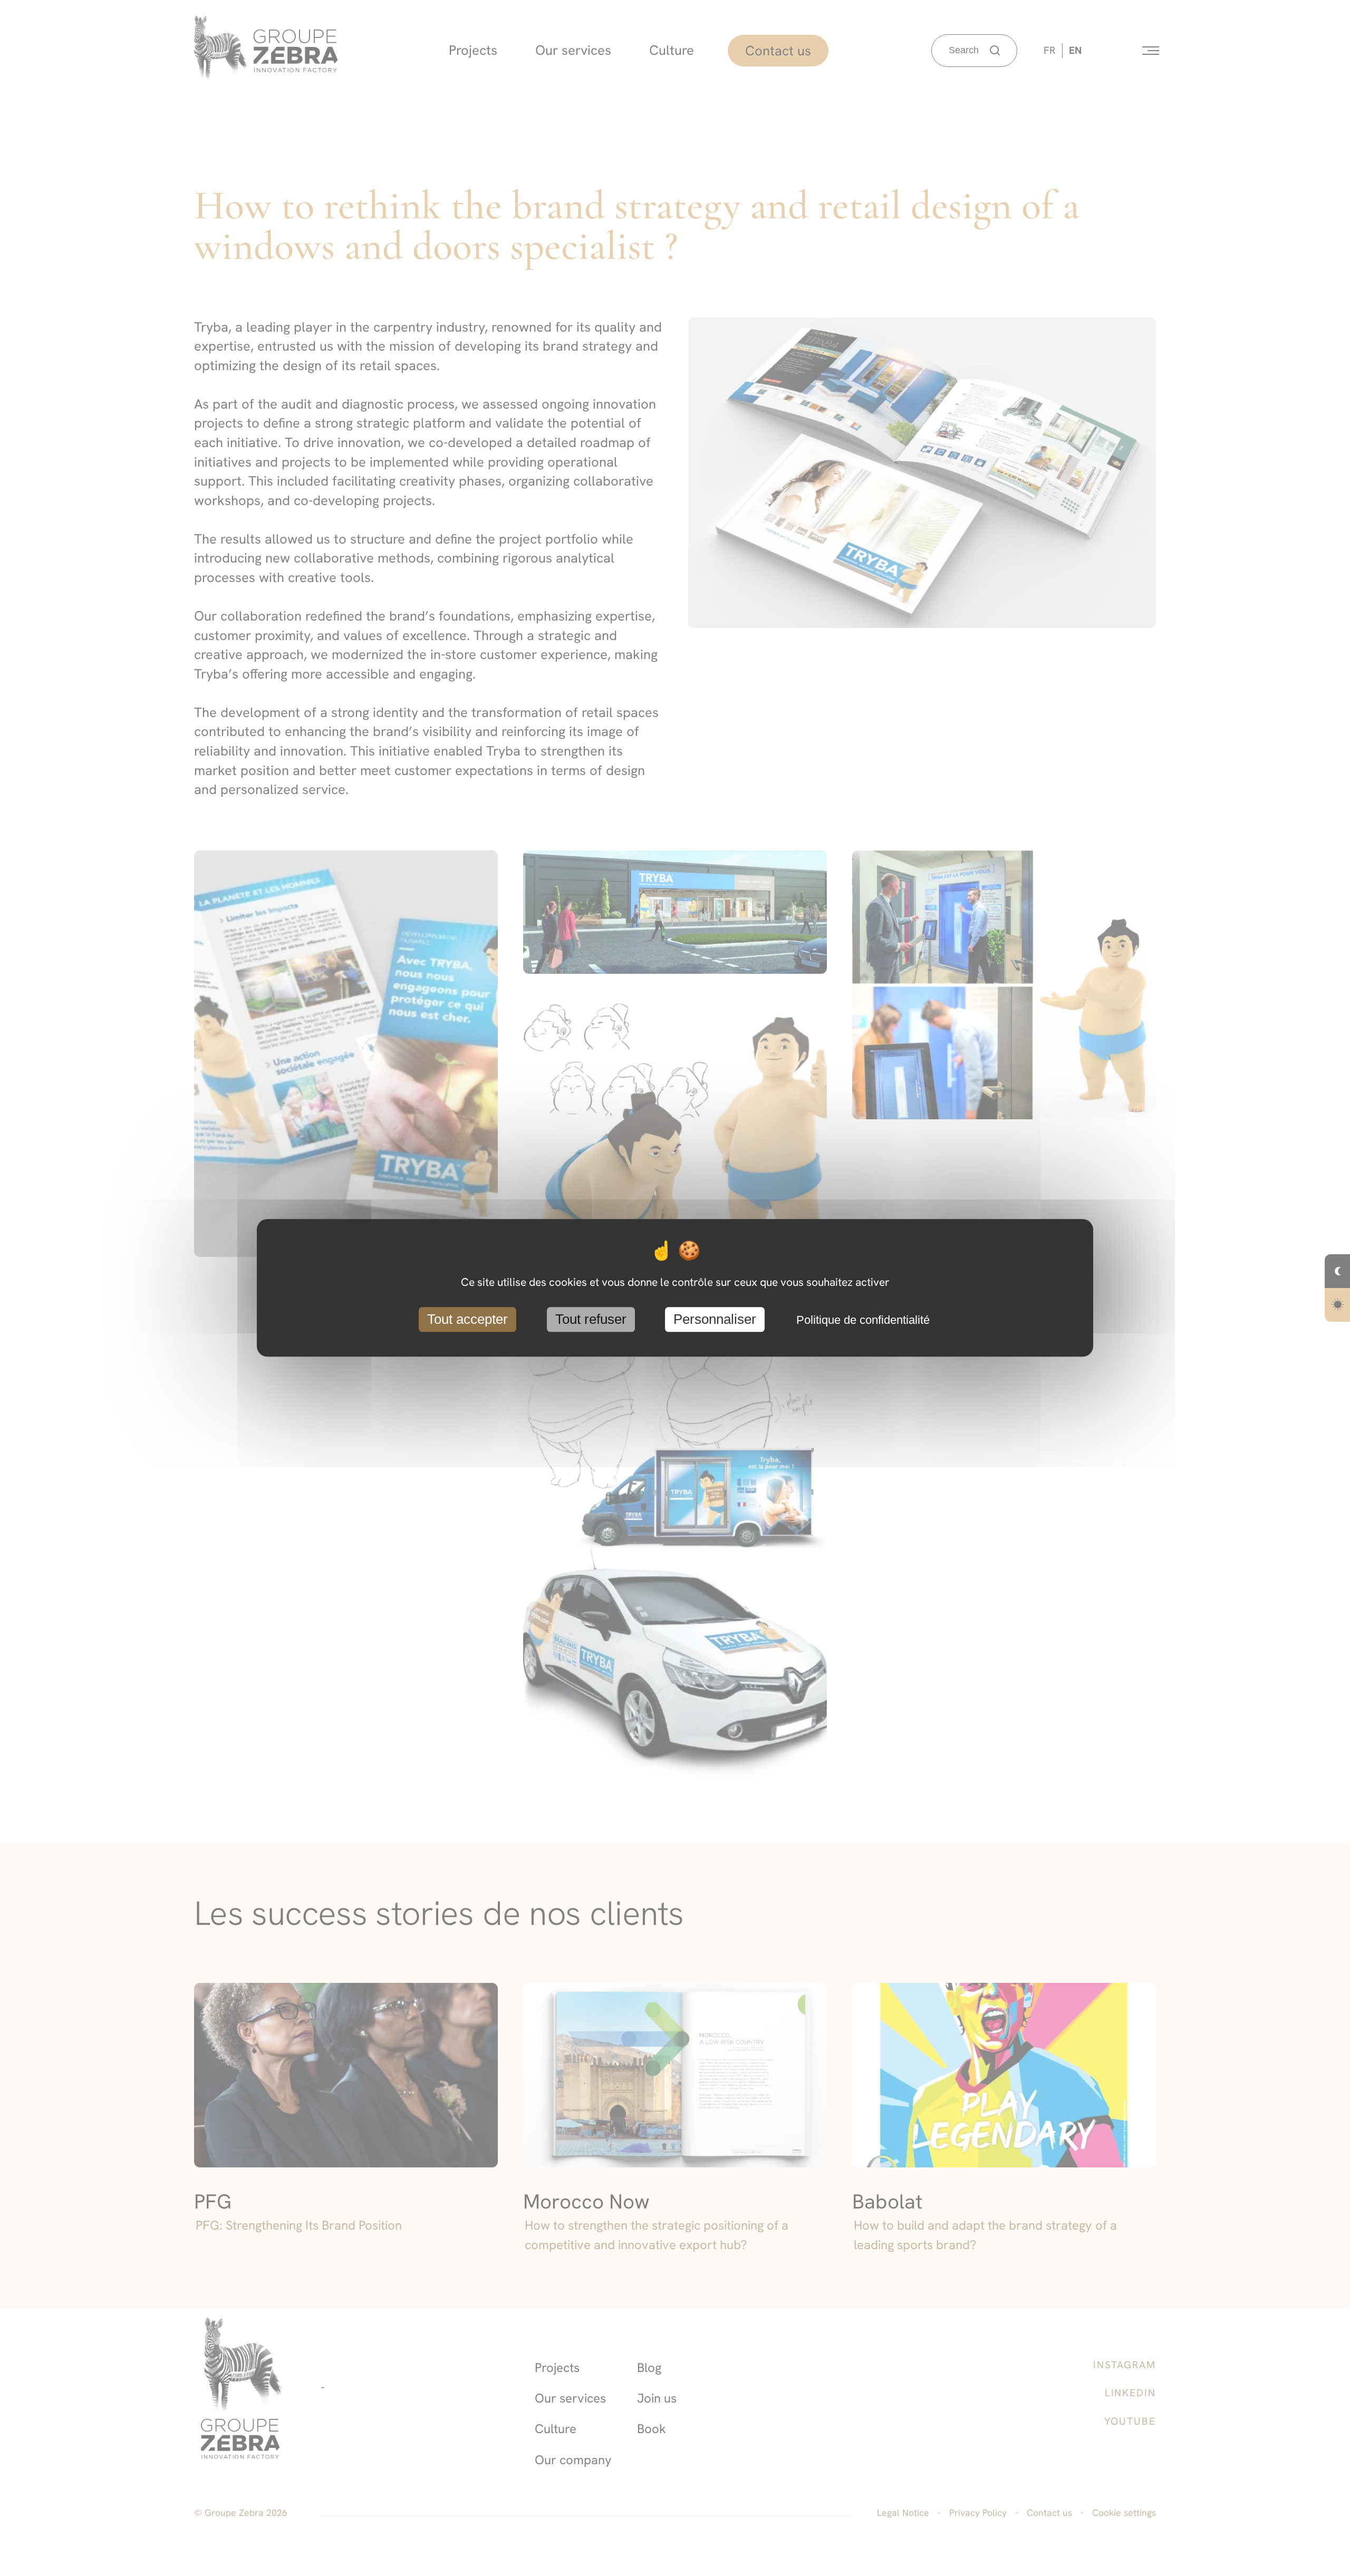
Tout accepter (467, 1319)
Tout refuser (591, 1319)
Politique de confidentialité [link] (863, 1320)
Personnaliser (715, 1319)
